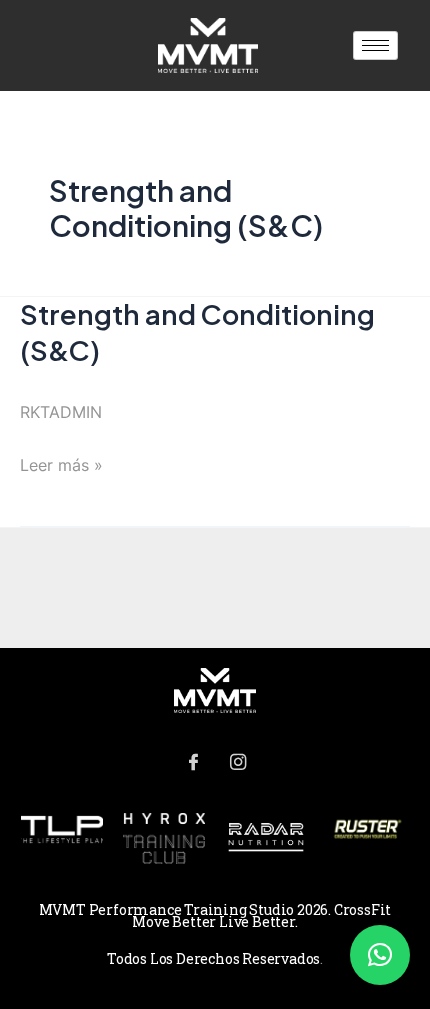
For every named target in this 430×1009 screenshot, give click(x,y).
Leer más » (61, 462)
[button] (380, 955)
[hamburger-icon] (375, 45)
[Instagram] (238, 763)
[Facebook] (193, 763)
